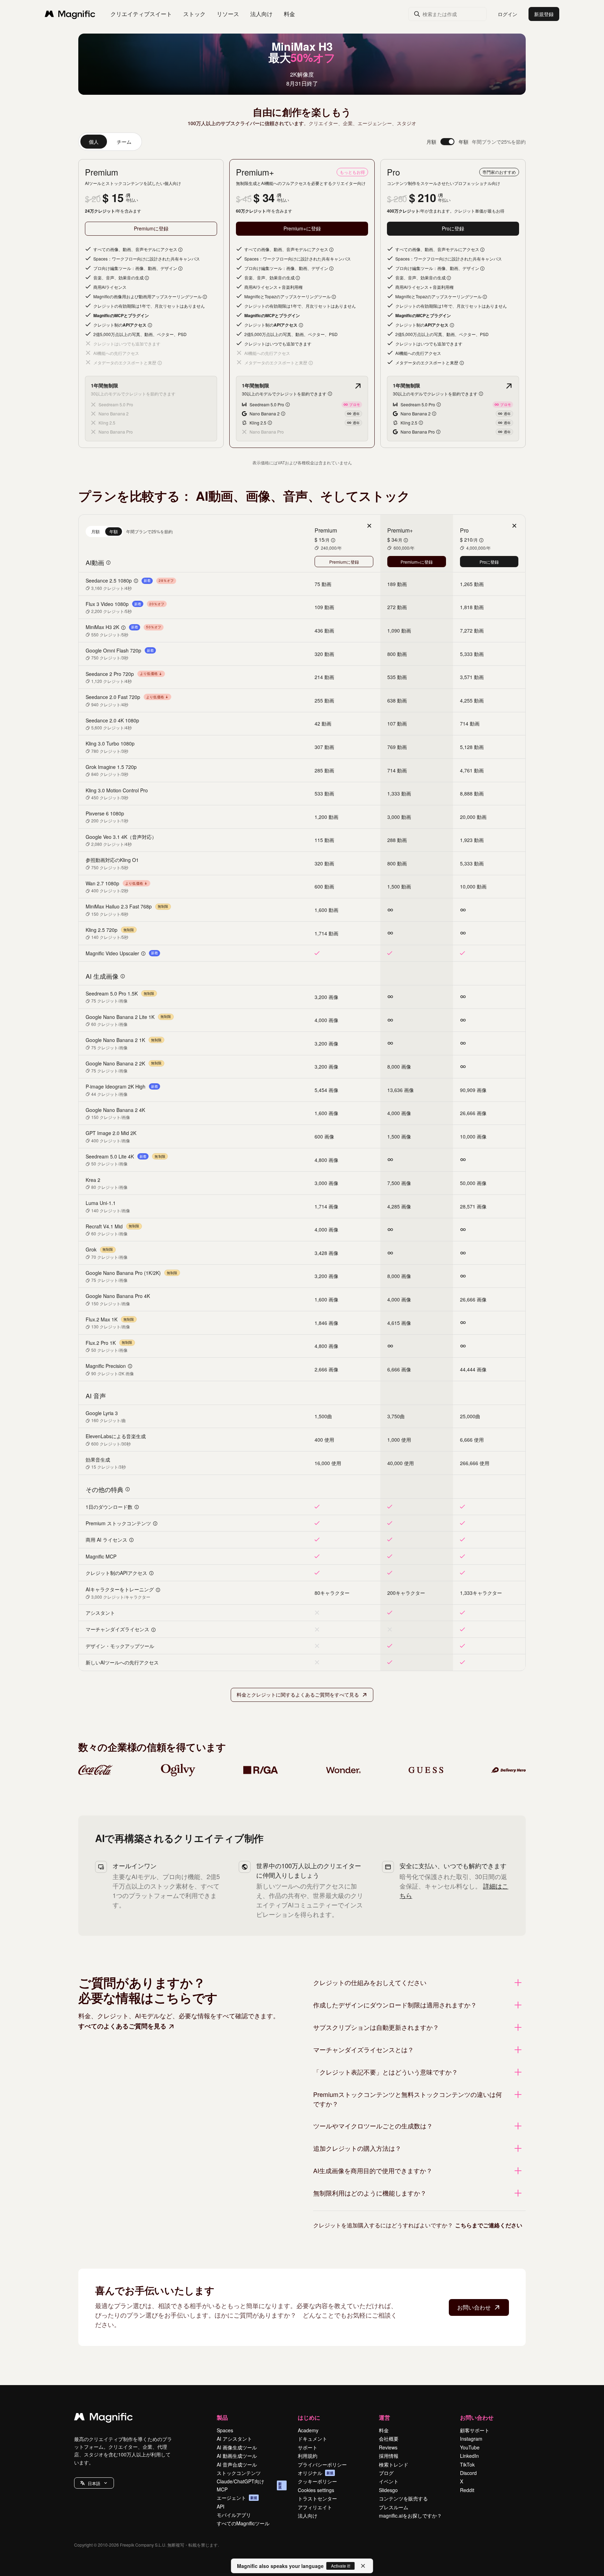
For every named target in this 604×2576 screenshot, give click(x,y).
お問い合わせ (474, 2307)
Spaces (225, 2430)
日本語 (94, 2483)
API (221, 2506)
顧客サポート (475, 2430)
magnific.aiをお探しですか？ (410, 2516)
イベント (389, 2481)
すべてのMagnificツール (243, 2523)
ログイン (508, 14)
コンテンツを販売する (403, 2498)
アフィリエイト (315, 2507)
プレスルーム (394, 2507)
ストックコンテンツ (239, 2473)
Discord (468, 2473)
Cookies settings (316, 2490)
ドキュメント (312, 2439)
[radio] (95, 531)
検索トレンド (394, 2464)
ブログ (386, 2473)
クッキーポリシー (317, 2481)
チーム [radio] (124, 142)
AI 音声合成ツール (237, 2464)
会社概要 (389, 2439)
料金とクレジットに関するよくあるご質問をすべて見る (298, 1694)
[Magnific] (103, 2418)
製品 (222, 2417)
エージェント (237, 2498)
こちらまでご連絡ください (489, 2225)
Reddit (467, 2490)
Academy (308, 2430)
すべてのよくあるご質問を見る (122, 2026)
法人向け (308, 2516)
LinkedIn (469, 2456)
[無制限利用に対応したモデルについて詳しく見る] (358, 386)
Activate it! (341, 2566)
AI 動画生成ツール (237, 2456)
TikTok (467, 2464)
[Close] (363, 2566)
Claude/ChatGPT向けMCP (249, 2485)
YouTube (470, 2447)
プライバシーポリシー (322, 2464)
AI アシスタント (234, 2439)
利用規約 (308, 2456)
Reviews (388, 2447)
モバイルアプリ (234, 2515)
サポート (308, 2447)
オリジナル (316, 2473)
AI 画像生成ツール (237, 2447)
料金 (289, 14)
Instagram (471, 2439)
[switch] (447, 142)
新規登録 (544, 14)
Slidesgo (388, 2490)
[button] (94, 2483)
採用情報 (389, 2456)
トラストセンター (317, 2498)
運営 (384, 2417)
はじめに (309, 2417)
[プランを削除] (369, 526)
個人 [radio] (94, 142)
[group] (110, 142)
